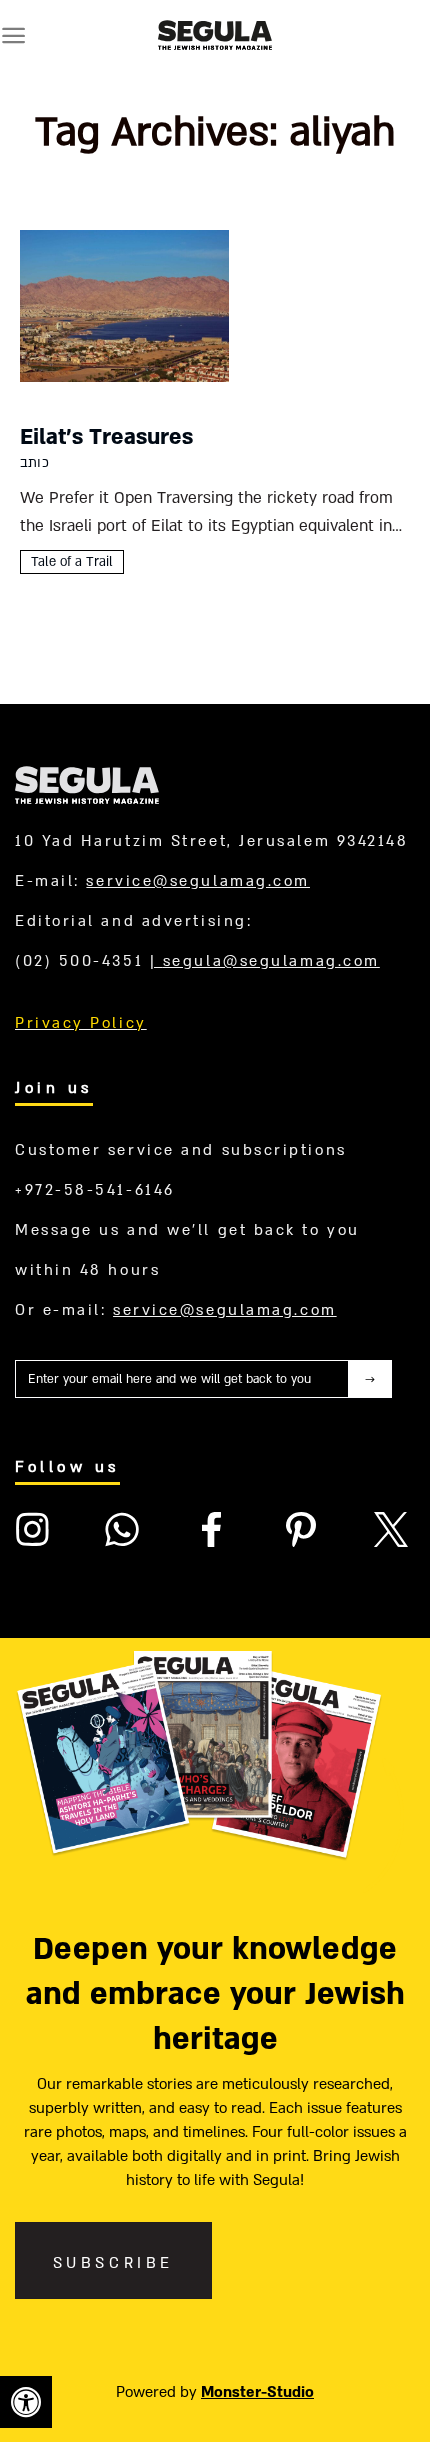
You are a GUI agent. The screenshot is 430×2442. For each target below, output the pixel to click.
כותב (34, 463)
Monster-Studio (257, 2392)
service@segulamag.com (198, 881)
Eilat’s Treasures (106, 437)
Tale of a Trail (72, 562)
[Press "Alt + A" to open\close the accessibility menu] (26, 2402)
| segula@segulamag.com (265, 961)
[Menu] (13, 35)
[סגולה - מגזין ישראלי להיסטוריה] (215, 35)
